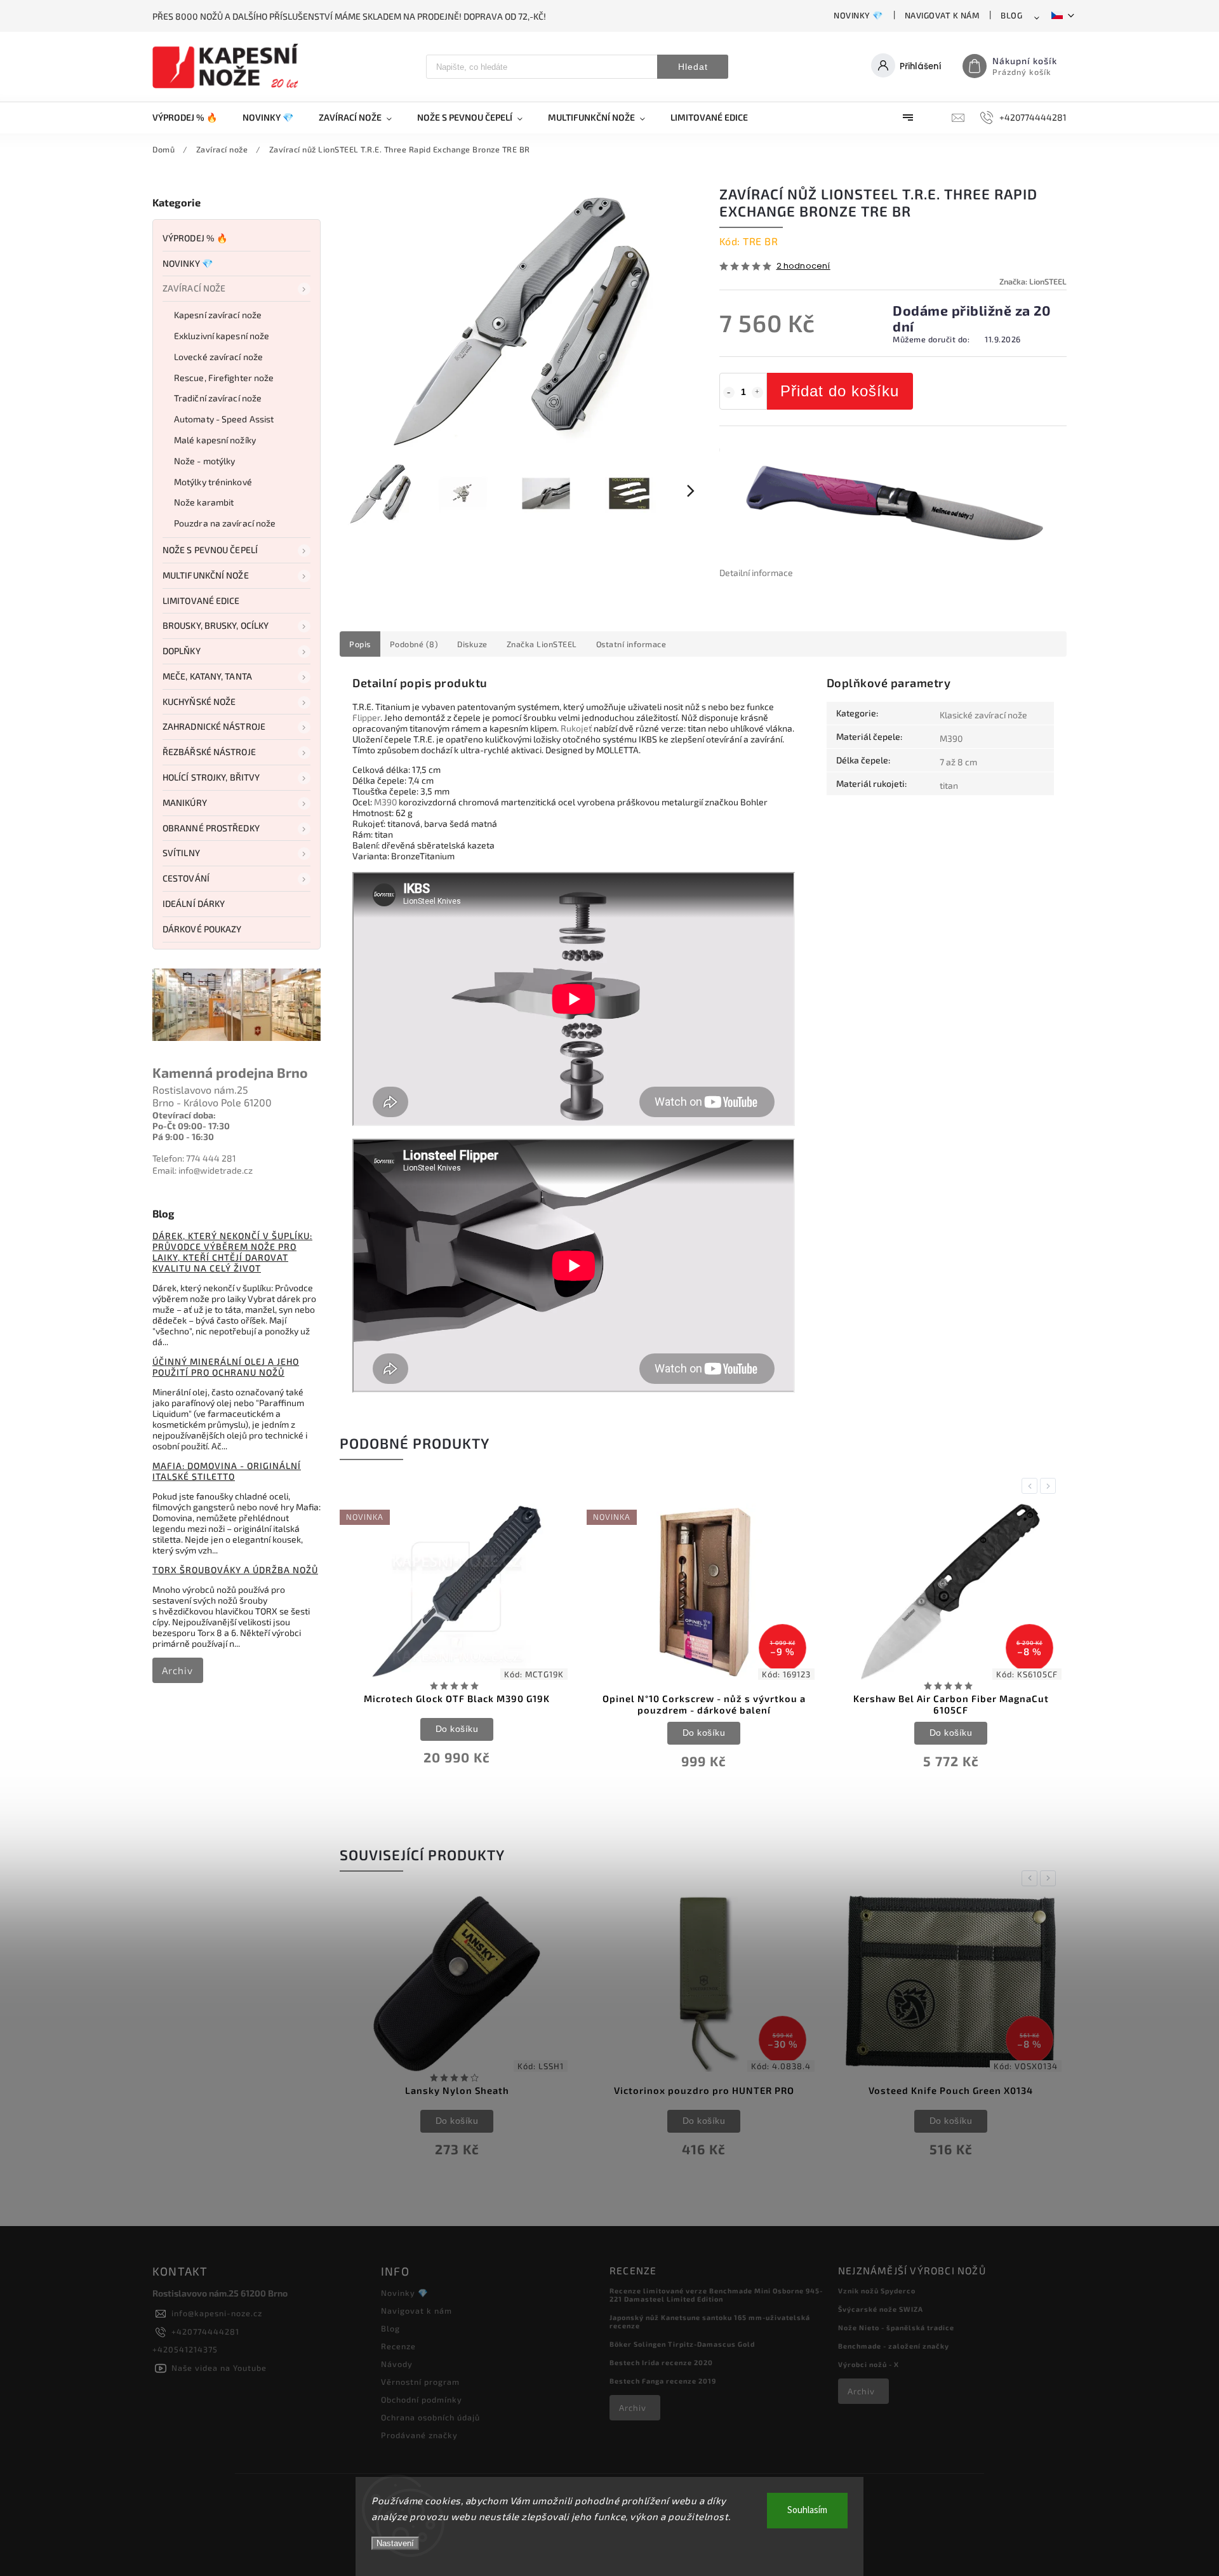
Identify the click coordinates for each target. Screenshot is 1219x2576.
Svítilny (181, 853)
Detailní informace (756, 573)
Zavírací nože (194, 288)
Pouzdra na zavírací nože (225, 523)
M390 (385, 802)
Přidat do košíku (840, 391)
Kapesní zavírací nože (218, 315)
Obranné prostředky (211, 828)
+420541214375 (185, 2349)
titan (949, 785)
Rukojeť (576, 728)
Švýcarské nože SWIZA (881, 2309)
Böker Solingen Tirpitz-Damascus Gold (682, 2344)
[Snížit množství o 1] (729, 392)
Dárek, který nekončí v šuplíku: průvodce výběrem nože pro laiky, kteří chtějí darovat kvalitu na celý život (232, 1252)
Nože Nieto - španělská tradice (896, 2327)
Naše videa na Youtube (219, 2368)
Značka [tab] (542, 644)
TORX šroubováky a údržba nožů (235, 1570)
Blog (1011, 15)
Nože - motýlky (204, 461)
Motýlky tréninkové (213, 482)
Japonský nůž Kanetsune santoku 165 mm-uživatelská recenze (710, 2321)
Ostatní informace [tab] (631, 644)
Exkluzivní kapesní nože (222, 336)
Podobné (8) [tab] (414, 644)
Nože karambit (204, 502)
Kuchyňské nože (199, 701)
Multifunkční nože (206, 575)
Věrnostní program (420, 2382)
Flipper (366, 717)
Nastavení (395, 2543)
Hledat (693, 67)
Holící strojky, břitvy (211, 777)
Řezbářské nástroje (209, 752)
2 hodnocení (803, 266)
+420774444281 (205, 2331)
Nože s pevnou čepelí (210, 550)
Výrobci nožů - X (869, 2364)
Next (1050, 1486)
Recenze (398, 2346)
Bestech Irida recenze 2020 (661, 2362)
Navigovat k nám (942, 15)
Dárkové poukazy (202, 929)
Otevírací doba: (184, 1115)
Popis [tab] (360, 644)
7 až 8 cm (958, 762)
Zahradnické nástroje (214, 726)
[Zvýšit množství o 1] (757, 392)
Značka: (1033, 281)
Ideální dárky (194, 903)
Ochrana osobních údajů (430, 2417)
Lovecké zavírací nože (218, 357)
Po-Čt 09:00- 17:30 (191, 1126)
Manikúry (185, 802)
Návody (397, 2364)
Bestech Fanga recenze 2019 (663, 2381)
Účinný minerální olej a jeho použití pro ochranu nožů (226, 1367)
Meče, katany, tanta (207, 676)
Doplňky (182, 651)
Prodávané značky (419, 2435)
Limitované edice (201, 600)
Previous (1032, 1486)
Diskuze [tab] (472, 644)
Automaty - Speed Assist (224, 419)
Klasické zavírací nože (983, 715)
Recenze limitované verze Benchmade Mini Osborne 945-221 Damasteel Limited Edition (716, 2295)
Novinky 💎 (858, 15)
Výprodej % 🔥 (195, 238)
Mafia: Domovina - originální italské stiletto (227, 1471)
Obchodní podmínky (422, 2399)
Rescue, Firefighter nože (224, 378)
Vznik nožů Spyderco (877, 2291)
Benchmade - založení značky (894, 2346)
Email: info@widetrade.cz (203, 1170)
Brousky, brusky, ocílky (216, 625)
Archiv (177, 1670)
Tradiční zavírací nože (218, 398)
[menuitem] (191, 117)
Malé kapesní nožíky (215, 440)
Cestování (186, 878)
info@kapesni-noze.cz (217, 2313)
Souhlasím (807, 2510)
